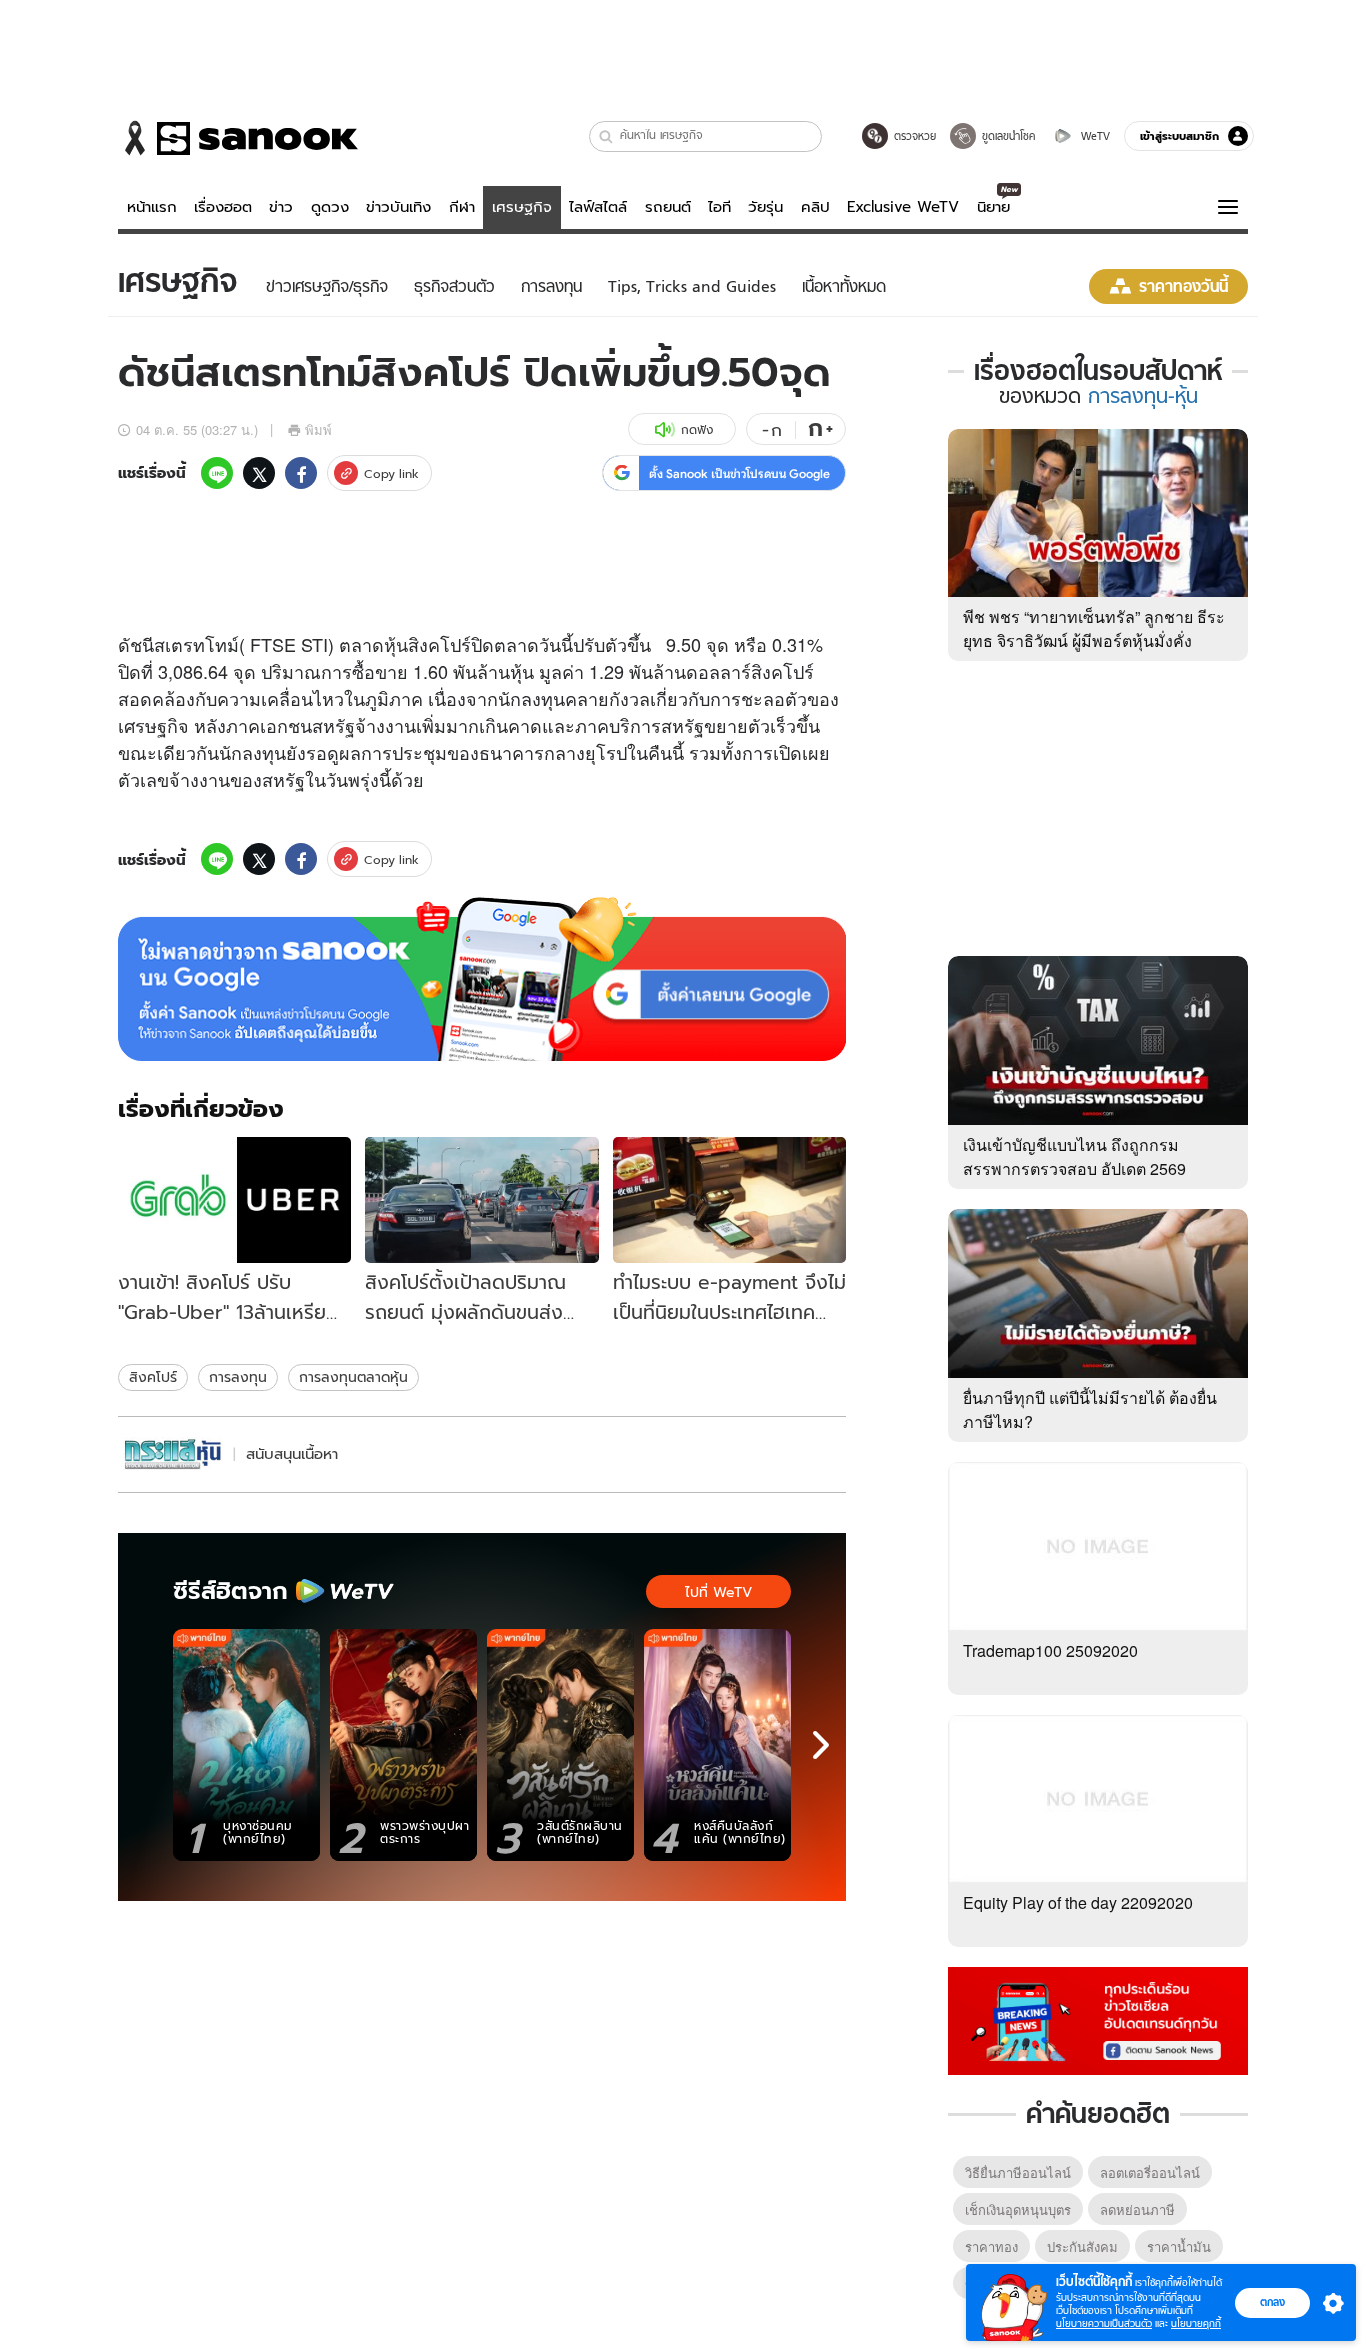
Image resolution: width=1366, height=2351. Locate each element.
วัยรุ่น (765, 207)
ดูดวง (330, 207)
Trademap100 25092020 (1050, 1650)
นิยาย (993, 207)
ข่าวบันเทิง (398, 207)
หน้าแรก (152, 207)
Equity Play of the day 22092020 (1078, 1902)
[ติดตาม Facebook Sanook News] (1098, 2019)
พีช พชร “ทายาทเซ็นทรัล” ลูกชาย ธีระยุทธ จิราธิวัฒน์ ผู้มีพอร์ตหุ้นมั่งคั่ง (1094, 628)
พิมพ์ (318, 429)
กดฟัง (697, 429)
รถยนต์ (668, 207)
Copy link (391, 473)
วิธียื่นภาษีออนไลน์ (1018, 2172)
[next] (821, 1745)
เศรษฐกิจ (522, 207)
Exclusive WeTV (903, 207)
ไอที (719, 207)
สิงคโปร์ (153, 1377)
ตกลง (1272, 2302)
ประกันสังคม (1082, 2246)
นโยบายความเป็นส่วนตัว (1104, 2323)
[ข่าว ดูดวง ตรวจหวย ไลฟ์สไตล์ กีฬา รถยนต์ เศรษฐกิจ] (238, 138)
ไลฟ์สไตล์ (598, 207)
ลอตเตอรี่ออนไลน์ (1150, 2172)
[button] (606, 136)
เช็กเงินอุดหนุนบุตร (1018, 2209)
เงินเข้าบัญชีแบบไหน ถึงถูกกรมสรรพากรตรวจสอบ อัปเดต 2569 (1074, 1156)
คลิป (815, 207)
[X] (259, 473)
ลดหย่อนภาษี (1137, 2209)
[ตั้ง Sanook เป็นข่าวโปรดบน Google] (482, 979)
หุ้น (396, 644)
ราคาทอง (991, 2246)
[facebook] (301, 473)
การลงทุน (238, 1377)
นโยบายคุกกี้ (1196, 2323)
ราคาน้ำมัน (1179, 2246)
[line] (217, 473)
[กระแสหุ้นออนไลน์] (173, 1454)
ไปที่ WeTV (718, 1592)
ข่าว (281, 207)
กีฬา (462, 207)
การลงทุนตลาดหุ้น (353, 1377)
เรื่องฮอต (223, 207)
